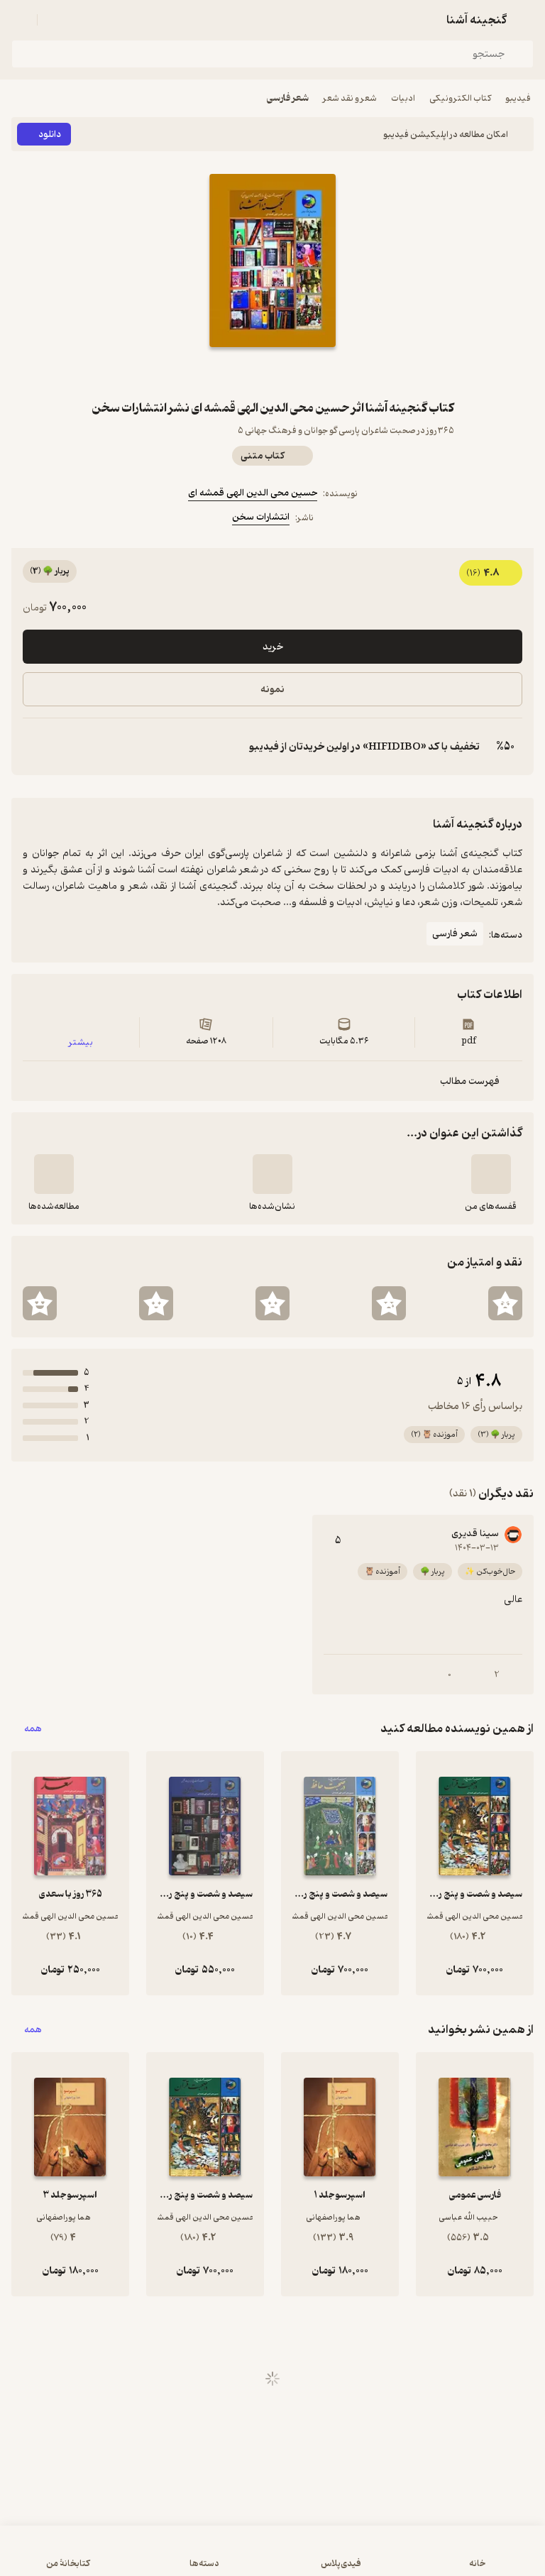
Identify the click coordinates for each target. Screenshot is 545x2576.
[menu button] (20, 20)
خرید (273, 647)
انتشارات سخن (261, 517)
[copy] (34, 747)
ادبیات (403, 98)
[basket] (55, 20)
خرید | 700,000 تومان (273, 2558)
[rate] (505, 1303)
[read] (54, 1174)
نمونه (272, 690)
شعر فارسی (288, 98)
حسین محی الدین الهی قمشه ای (253, 493)
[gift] (272, 373)
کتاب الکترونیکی (460, 98)
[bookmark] (307, 373)
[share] (238, 373)
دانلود (50, 135)
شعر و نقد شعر (350, 98)
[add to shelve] (491, 1174)
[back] (525, 20)
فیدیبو (518, 98)
